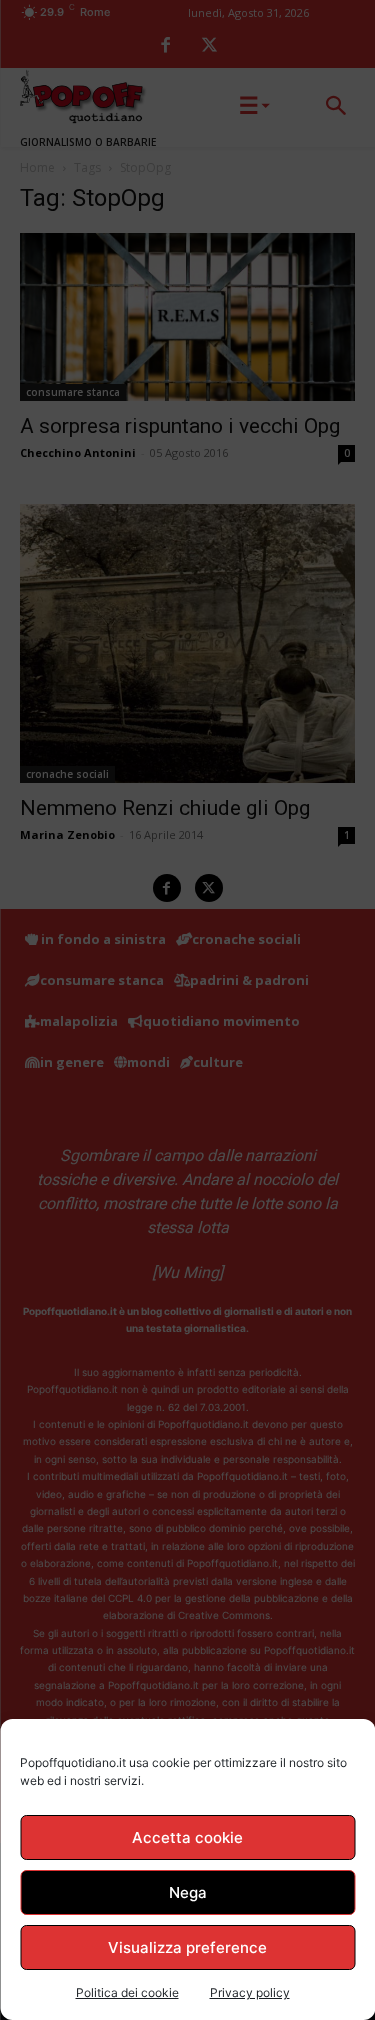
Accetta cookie (187, 1837)
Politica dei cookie (127, 1992)
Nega (188, 1892)
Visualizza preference (187, 1947)
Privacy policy (250, 1992)
